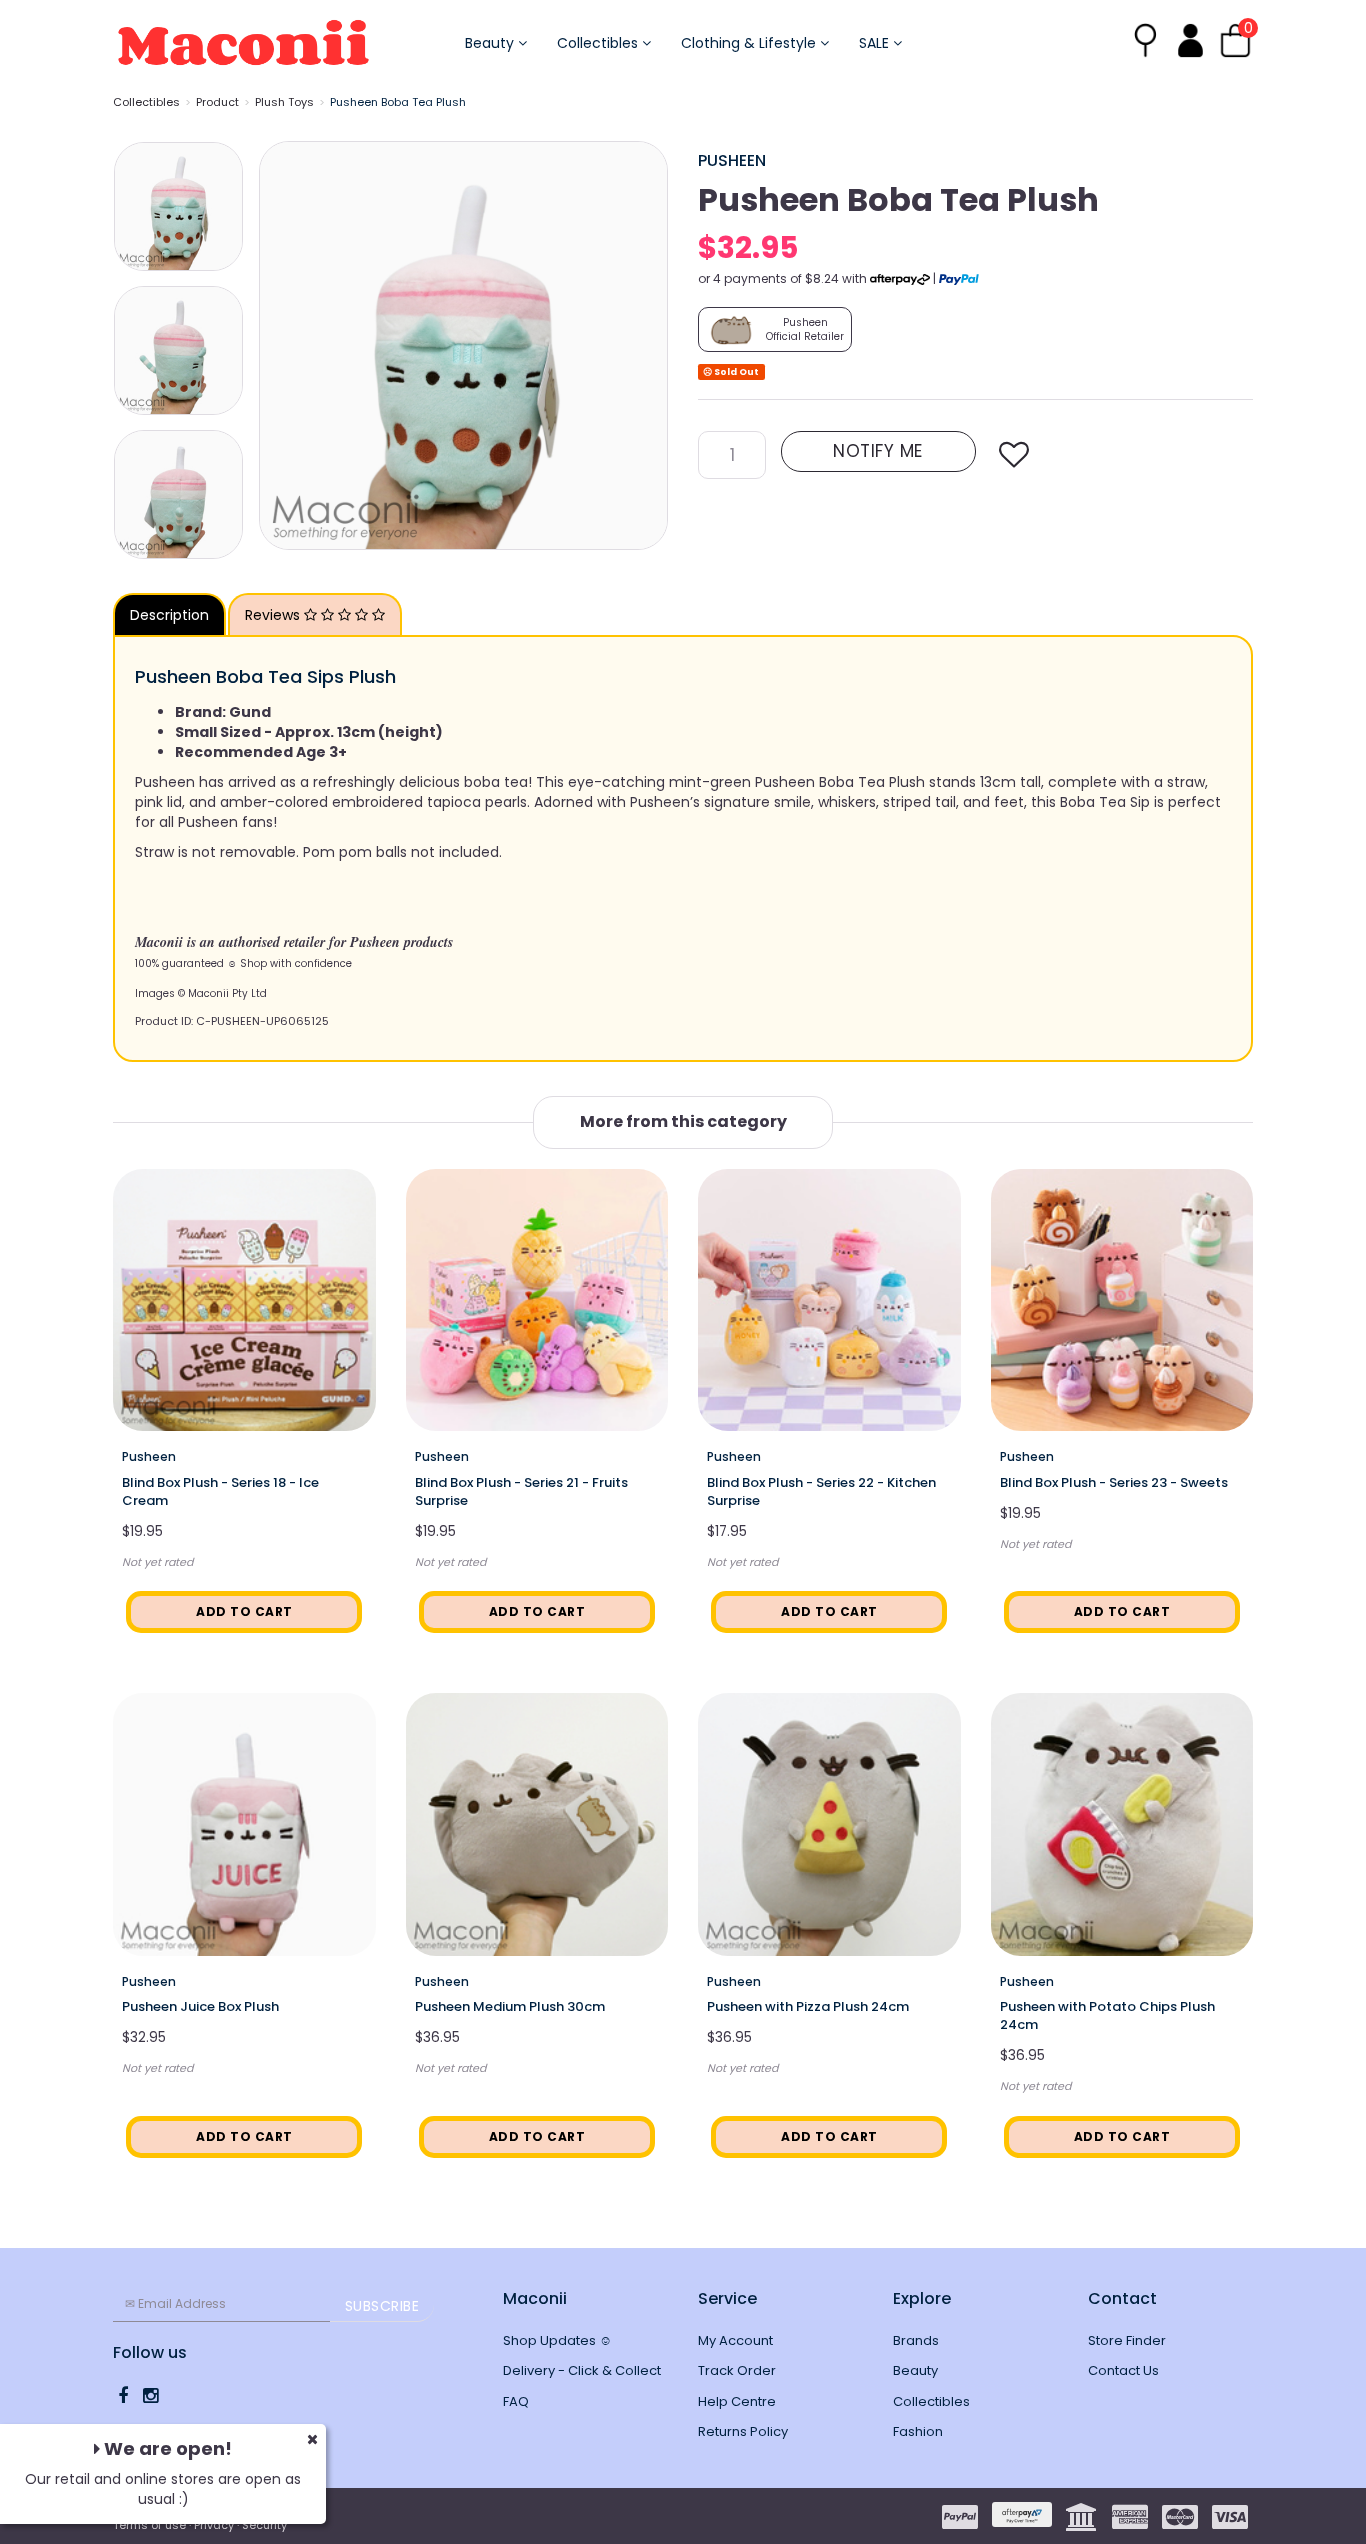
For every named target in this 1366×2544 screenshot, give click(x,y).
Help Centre (737, 2401)
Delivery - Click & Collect (582, 2370)
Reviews (274, 615)
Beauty (491, 43)
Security (264, 2525)
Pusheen (732, 160)
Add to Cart (244, 1611)
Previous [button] (284, 345)
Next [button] (643, 345)
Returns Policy (743, 2431)
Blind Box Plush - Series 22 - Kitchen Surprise (821, 1491)
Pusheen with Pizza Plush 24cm (808, 2006)
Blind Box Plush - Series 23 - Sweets (1114, 1482)
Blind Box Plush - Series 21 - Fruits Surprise (521, 1491)
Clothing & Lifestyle (750, 43)
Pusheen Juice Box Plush (200, 2006)
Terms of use (149, 2525)
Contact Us (1123, 2370)
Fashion (918, 2431)
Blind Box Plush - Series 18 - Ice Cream (220, 1491)
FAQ (516, 2401)
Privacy (214, 2525)
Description (169, 615)
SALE (876, 43)
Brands (916, 2340)
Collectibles (599, 43)
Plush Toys (284, 102)
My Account (735, 2340)
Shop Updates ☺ (557, 2340)
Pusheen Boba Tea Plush (398, 102)
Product (217, 102)
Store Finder (1127, 2340)
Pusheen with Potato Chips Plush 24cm (1107, 2015)
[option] (463, 345)
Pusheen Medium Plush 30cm (510, 2006)
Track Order (737, 2370)
